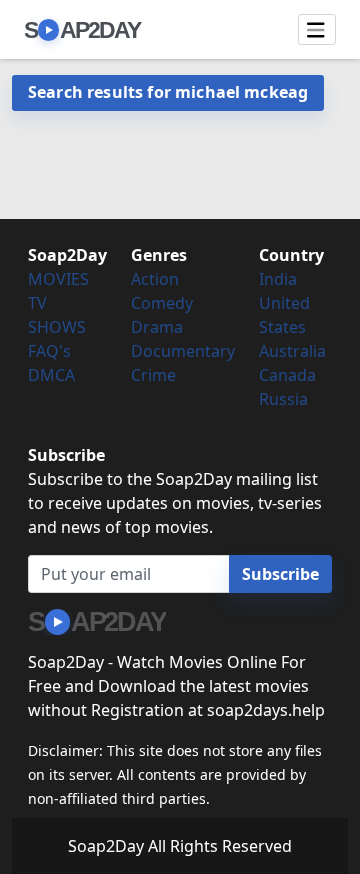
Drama (157, 327)
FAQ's (49, 351)
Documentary (183, 351)
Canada (287, 375)
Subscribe (280, 574)
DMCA (51, 375)
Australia (292, 351)
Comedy (162, 303)
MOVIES (58, 279)
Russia (283, 399)
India (278, 279)
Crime (153, 375)
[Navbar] (317, 30)
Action (155, 279)
